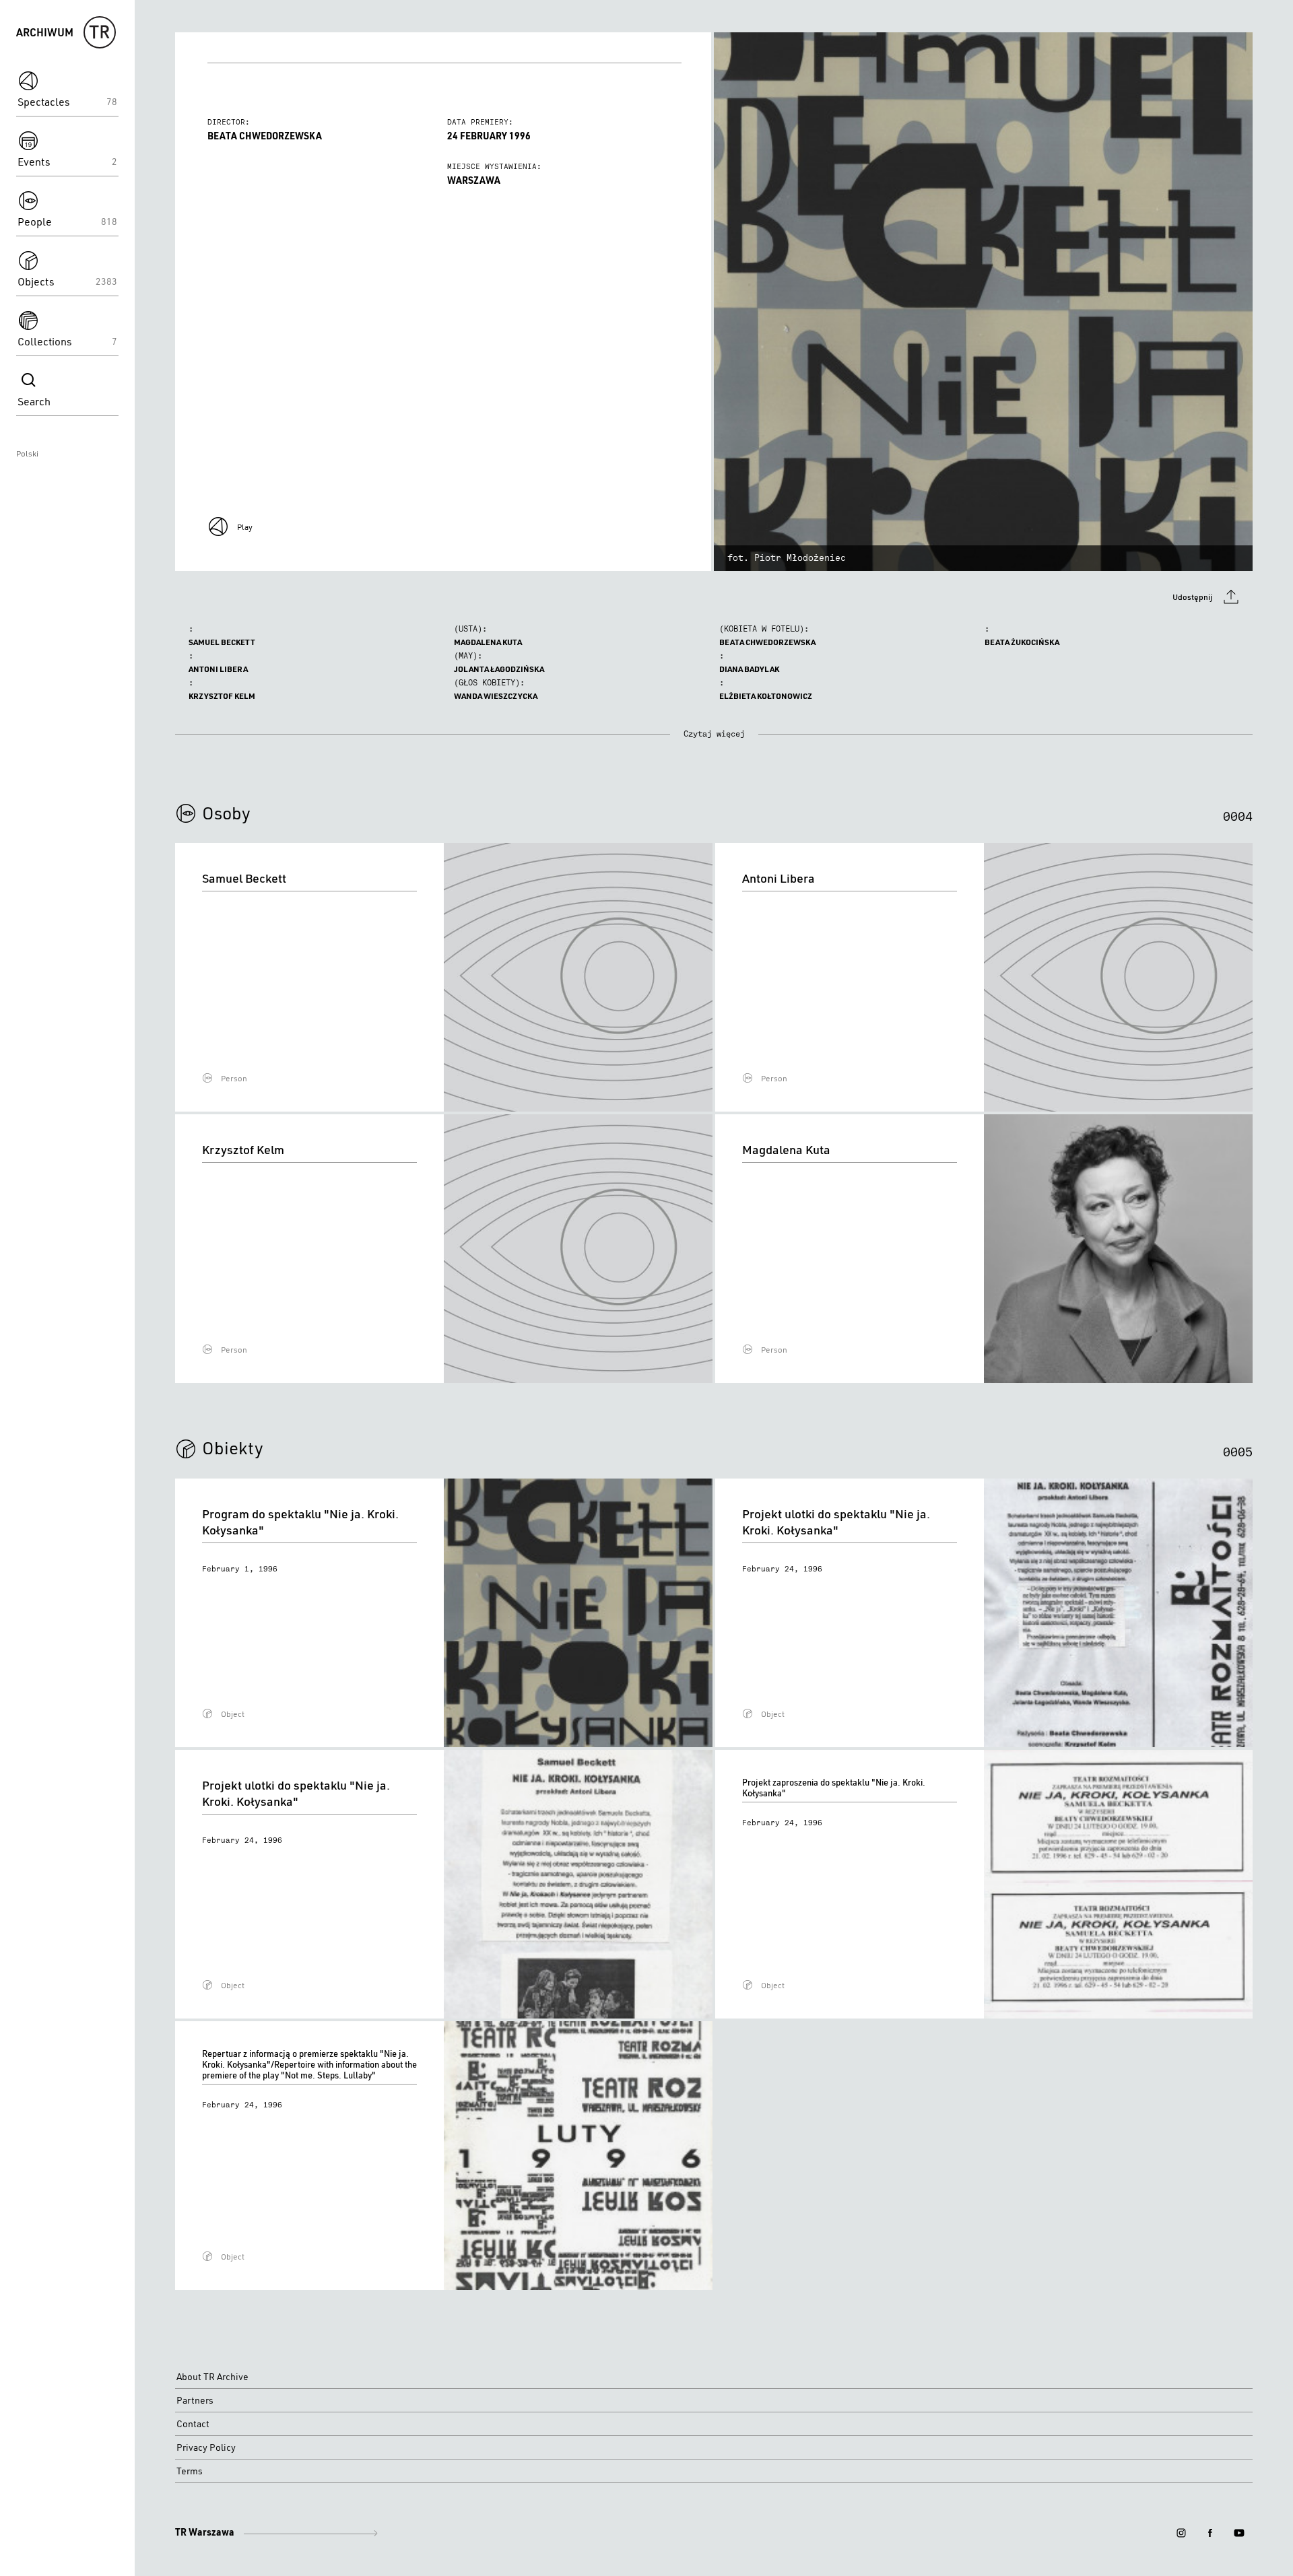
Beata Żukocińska (1022, 642)
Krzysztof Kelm (222, 696)
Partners (195, 2400)
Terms (190, 2471)
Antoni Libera (218, 669)
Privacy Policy (206, 2447)
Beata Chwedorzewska (767, 642)
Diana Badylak (749, 669)
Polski (27, 453)
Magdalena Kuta (488, 642)
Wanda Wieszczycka (496, 696)
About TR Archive (212, 2377)
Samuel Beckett (222, 642)
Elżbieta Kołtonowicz (766, 696)
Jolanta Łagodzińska (499, 669)
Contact (193, 2424)
